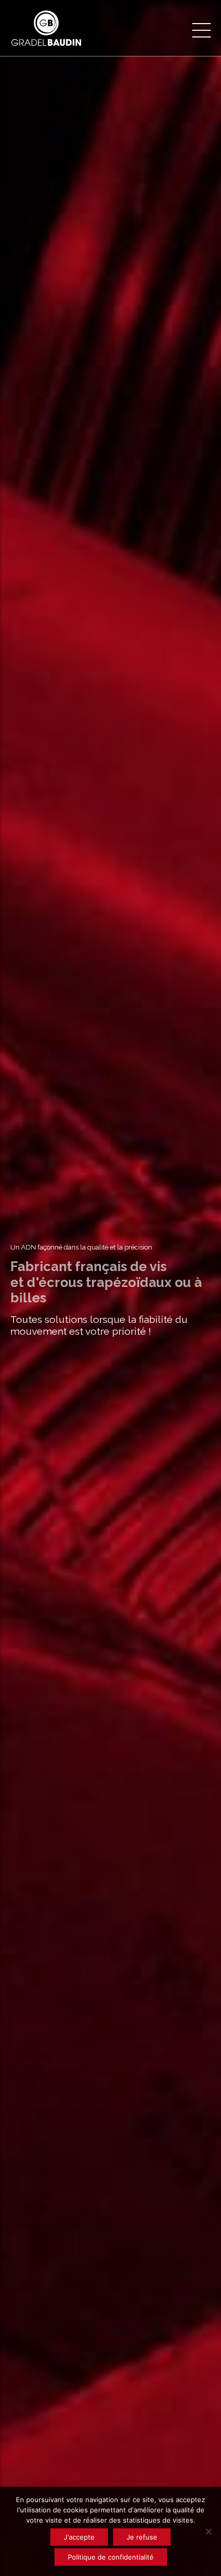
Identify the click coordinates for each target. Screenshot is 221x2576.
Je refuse (142, 2537)
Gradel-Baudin (111, 1387)
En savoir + (110, 1359)
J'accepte (79, 2537)
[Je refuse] (208, 2531)
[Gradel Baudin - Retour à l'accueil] (59, 28)
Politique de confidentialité (111, 2557)
